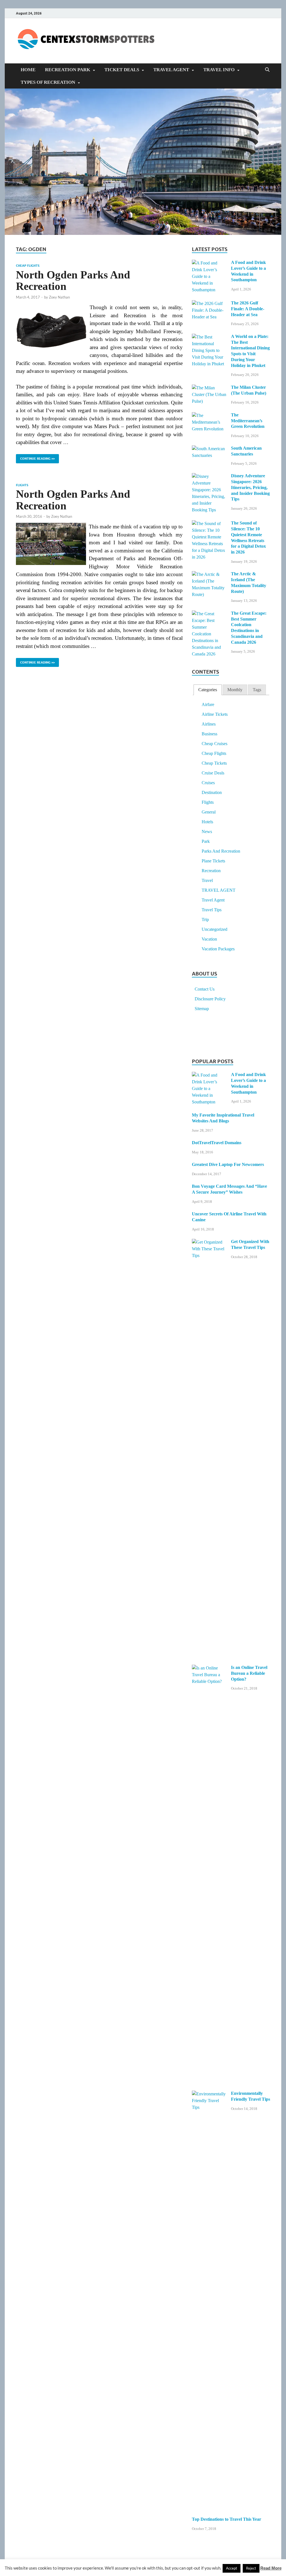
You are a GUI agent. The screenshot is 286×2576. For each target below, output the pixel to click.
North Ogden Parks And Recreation (73, 281)
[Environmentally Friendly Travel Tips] (209, 2094)
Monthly (235, 690)
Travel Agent (213, 900)
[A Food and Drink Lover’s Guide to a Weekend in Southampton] (209, 263)
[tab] (208, 690)
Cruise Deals (213, 773)
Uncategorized (214, 929)
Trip (205, 920)
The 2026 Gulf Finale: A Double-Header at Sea (248, 309)
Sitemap (202, 1009)
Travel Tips (212, 910)
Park (206, 841)
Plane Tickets (213, 861)
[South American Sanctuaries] (209, 449)
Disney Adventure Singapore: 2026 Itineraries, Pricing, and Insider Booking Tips (250, 487)
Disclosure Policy (210, 999)
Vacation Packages (218, 949)
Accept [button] (232, 2568)
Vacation (209, 939)
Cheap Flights (28, 266)
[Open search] (267, 70)
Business (209, 734)
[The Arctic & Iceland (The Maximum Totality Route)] (209, 575)
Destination (212, 792)
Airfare (208, 704)
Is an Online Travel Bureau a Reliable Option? (249, 1673)
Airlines (209, 724)
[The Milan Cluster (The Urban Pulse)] (209, 388)
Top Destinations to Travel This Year (227, 2519)
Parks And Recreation (221, 851)
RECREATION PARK (68, 70)
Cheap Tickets (214, 763)
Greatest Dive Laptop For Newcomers (228, 1164)
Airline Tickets (215, 714)
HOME (28, 70)
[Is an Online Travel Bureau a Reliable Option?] (209, 1668)
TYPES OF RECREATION (48, 82)
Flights (22, 485)
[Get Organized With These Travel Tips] (209, 1242)
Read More (271, 2568)
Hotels (207, 822)
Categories (208, 690)
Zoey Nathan (59, 297)
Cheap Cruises (214, 744)
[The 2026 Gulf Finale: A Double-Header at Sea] (209, 304)
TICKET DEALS (122, 70)
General (209, 812)
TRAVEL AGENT (171, 70)
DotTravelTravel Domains (217, 1143)
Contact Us (205, 989)
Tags (257, 690)
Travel (207, 880)
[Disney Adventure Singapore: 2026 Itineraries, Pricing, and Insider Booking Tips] (209, 477)
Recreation (211, 871)
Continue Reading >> (35, 457)
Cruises (208, 783)
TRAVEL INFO (219, 70)
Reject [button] (251, 2568)
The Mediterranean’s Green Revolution (248, 421)
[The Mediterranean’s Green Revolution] (209, 416)
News (207, 832)
